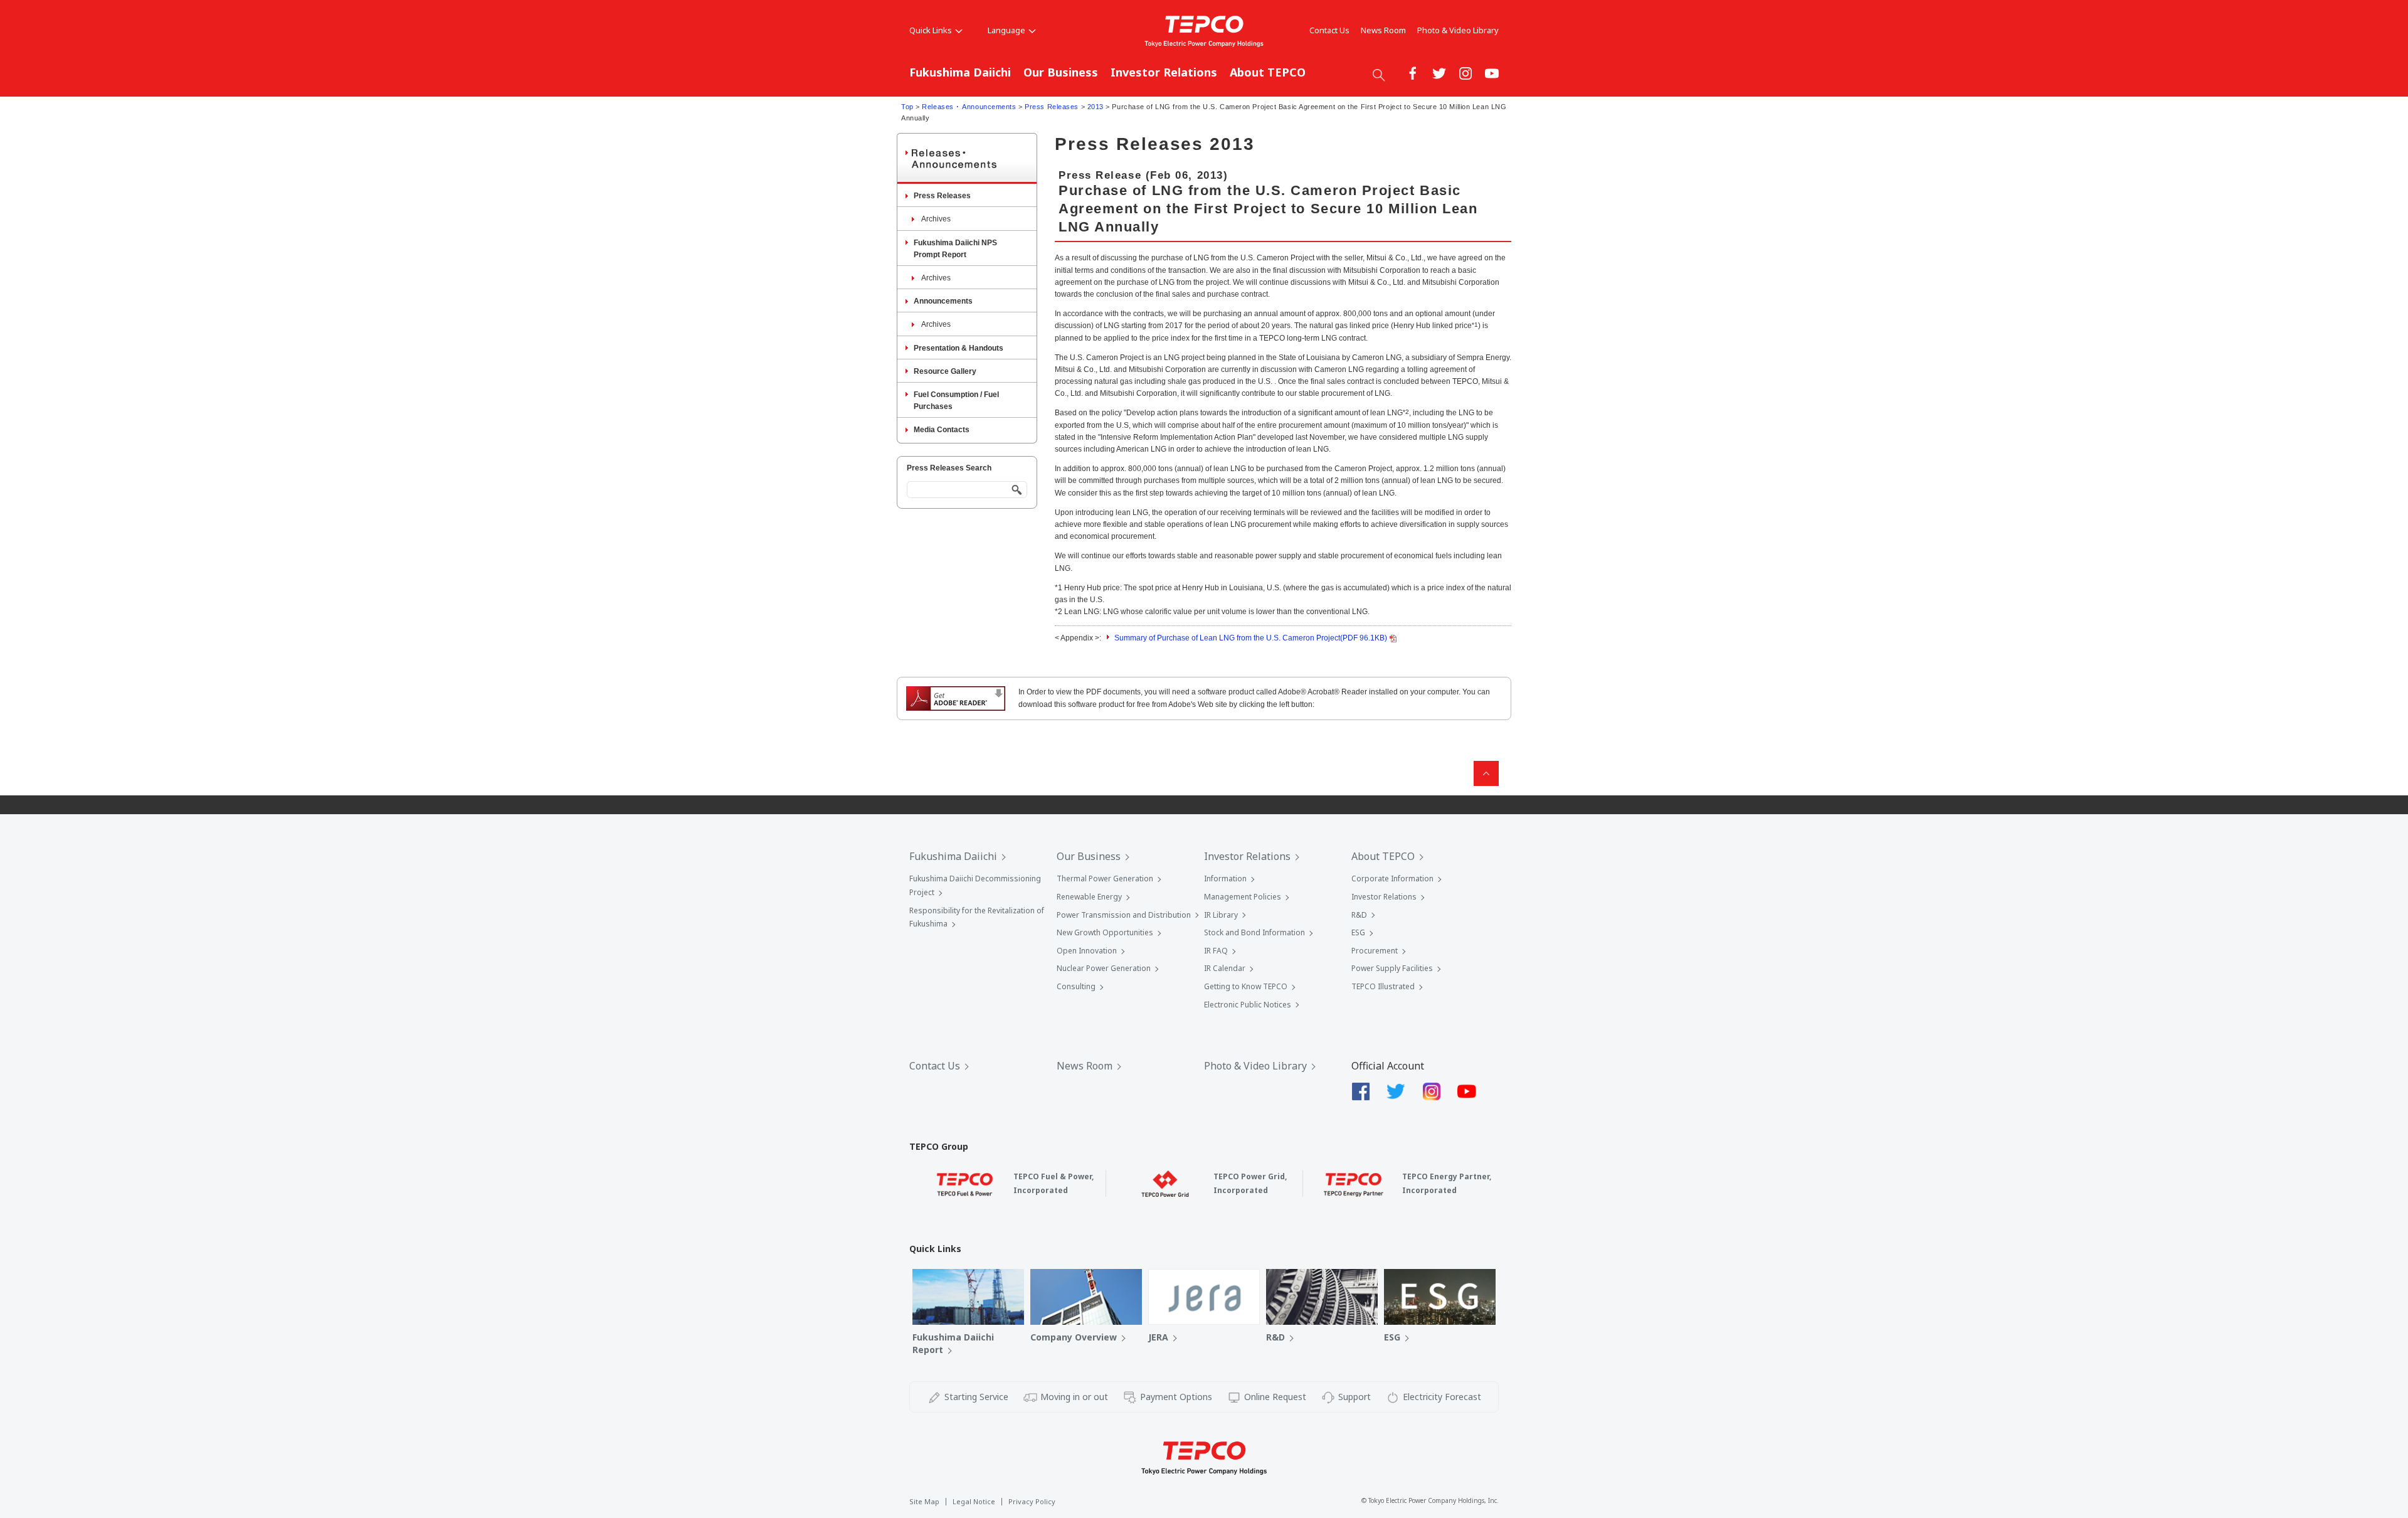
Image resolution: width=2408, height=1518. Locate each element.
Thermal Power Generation (1105, 878)
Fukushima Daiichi (960, 72)
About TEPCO (1268, 72)
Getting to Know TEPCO (1246, 986)
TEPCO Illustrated (1383, 986)
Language (1006, 30)
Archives (936, 219)
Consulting (1076, 986)
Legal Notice (974, 1501)
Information (1225, 878)
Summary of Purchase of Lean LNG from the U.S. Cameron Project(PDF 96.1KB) (1251, 638)
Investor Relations (1164, 72)
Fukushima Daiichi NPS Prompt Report (955, 249)
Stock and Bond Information (1254, 932)
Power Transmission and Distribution (1124, 915)
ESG (1358, 932)
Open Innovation (1087, 951)
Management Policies (1243, 897)
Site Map (924, 1501)
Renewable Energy (1089, 897)
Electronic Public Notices (1248, 1005)
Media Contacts (942, 430)
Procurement (1375, 951)
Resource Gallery (945, 371)
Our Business (1061, 72)
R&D (1359, 915)
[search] (1379, 75)
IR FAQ (1216, 951)
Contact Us (1329, 30)
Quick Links (931, 30)
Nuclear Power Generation (1104, 968)
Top (907, 107)
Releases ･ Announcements (969, 107)
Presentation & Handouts (958, 348)
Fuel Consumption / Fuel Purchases (956, 401)
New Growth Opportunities (1105, 932)
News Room (1383, 30)
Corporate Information (1392, 878)
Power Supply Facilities (1392, 968)
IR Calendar (1225, 968)
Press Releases (1052, 107)
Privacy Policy (1032, 1501)
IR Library (1221, 915)
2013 (1096, 107)
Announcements (943, 301)
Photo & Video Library (1458, 30)
